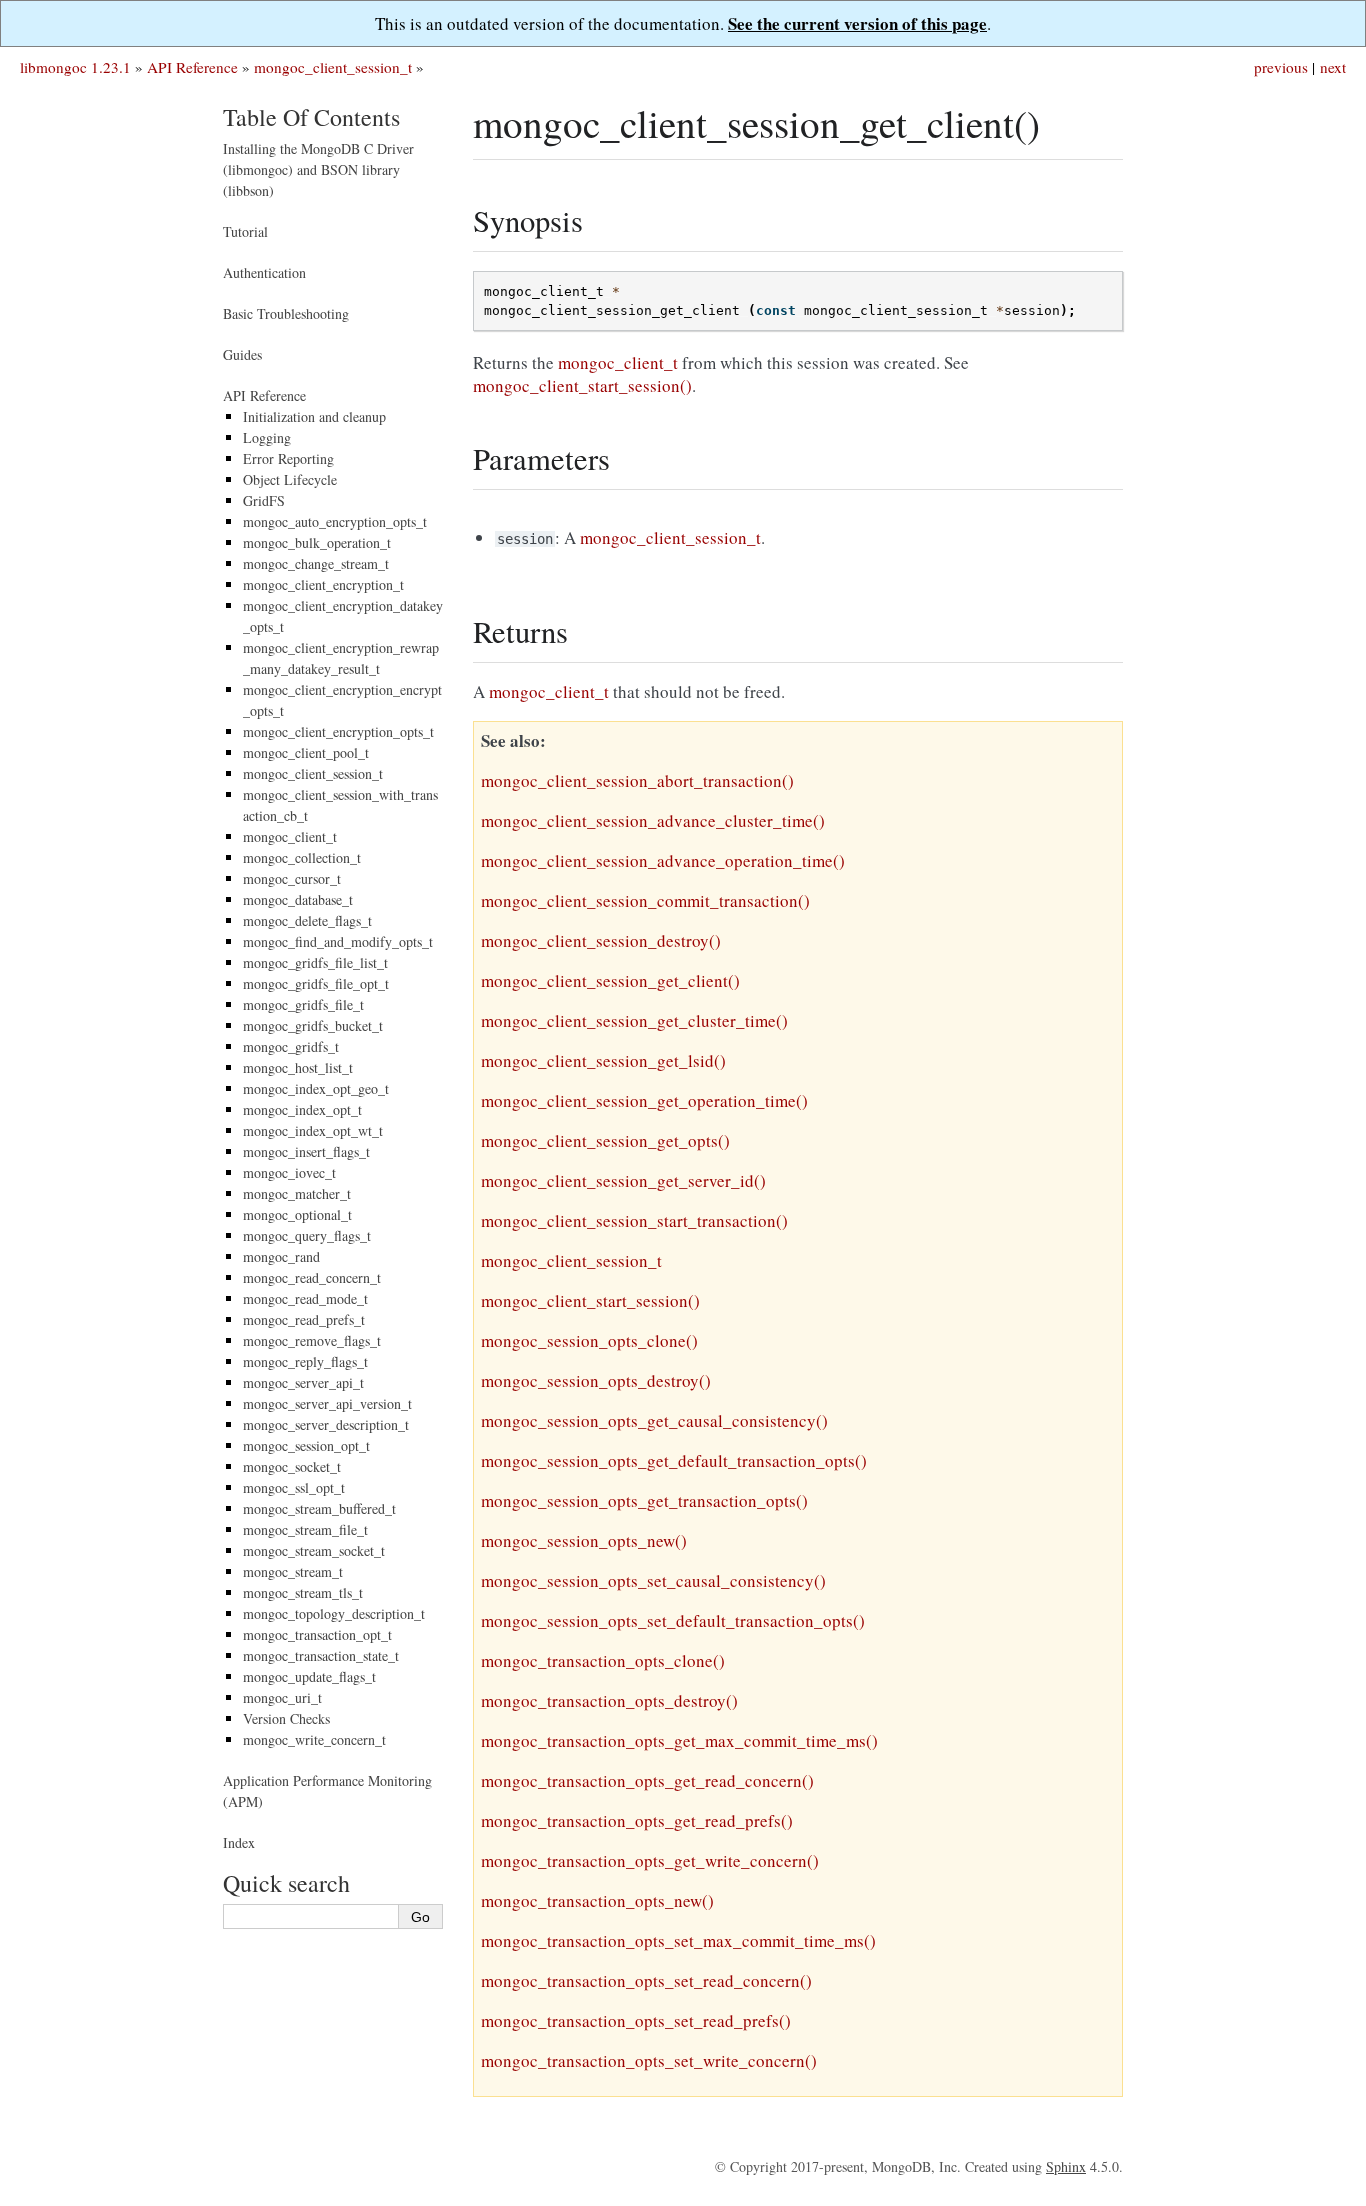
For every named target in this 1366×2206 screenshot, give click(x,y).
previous (1281, 67)
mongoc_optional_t (297, 1214)
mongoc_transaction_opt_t (317, 1634)
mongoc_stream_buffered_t (319, 1508)
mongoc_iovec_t (289, 1172)
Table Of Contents (311, 117)
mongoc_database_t (298, 899)
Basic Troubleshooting (286, 313)
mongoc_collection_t (302, 857)
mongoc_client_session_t (333, 67)
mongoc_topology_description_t (334, 1613)
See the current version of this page (857, 23)
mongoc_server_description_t (326, 1424)
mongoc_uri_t (282, 1697)
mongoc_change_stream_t (316, 563)
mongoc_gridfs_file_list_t (315, 962)
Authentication (264, 272)
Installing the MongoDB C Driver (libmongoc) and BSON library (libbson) (318, 169)
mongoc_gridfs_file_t (303, 1004)
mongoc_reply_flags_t (305, 1361)
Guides (242, 354)
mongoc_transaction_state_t (321, 1655)
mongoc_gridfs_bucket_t (313, 1025)
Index (239, 1842)
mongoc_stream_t (293, 1571)
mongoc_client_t (290, 836)
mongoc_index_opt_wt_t (313, 1130)
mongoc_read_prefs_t (304, 1319)
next (1333, 67)
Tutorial (245, 231)
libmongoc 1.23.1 (75, 67)
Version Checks (286, 1718)
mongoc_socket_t (292, 1466)
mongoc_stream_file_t (305, 1529)
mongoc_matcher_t (297, 1193)
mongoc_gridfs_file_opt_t (316, 983)
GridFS (264, 500)
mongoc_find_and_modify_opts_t (338, 941)
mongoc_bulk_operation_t (317, 542)
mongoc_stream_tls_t (303, 1592)
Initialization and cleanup (314, 416)
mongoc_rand (281, 1256)
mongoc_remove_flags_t (312, 1340)
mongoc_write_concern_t (314, 1739)
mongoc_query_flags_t (307, 1235)
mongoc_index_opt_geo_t (316, 1088)
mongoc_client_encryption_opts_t (338, 731)
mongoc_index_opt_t (302, 1109)
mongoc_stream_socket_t (314, 1550)
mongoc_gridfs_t (291, 1046)
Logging (267, 437)
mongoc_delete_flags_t (307, 920)
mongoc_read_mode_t (305, 1298)
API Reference (192, 67)
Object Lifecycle (290, 479)
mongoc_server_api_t (303, 1382)
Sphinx (1066, 2166)
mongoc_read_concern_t (312, 1277)
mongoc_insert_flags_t (306, 1151)
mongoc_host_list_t (298, 1067)
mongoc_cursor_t (292, 878)
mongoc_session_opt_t (306, 1445)
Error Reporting (288, 458)
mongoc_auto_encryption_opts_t (335, 521)
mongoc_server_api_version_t (327, 1403)
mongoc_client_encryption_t (323, 584)
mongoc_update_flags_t (309, 1676)
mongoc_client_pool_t (306, 752)
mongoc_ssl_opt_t (294, 1487)
